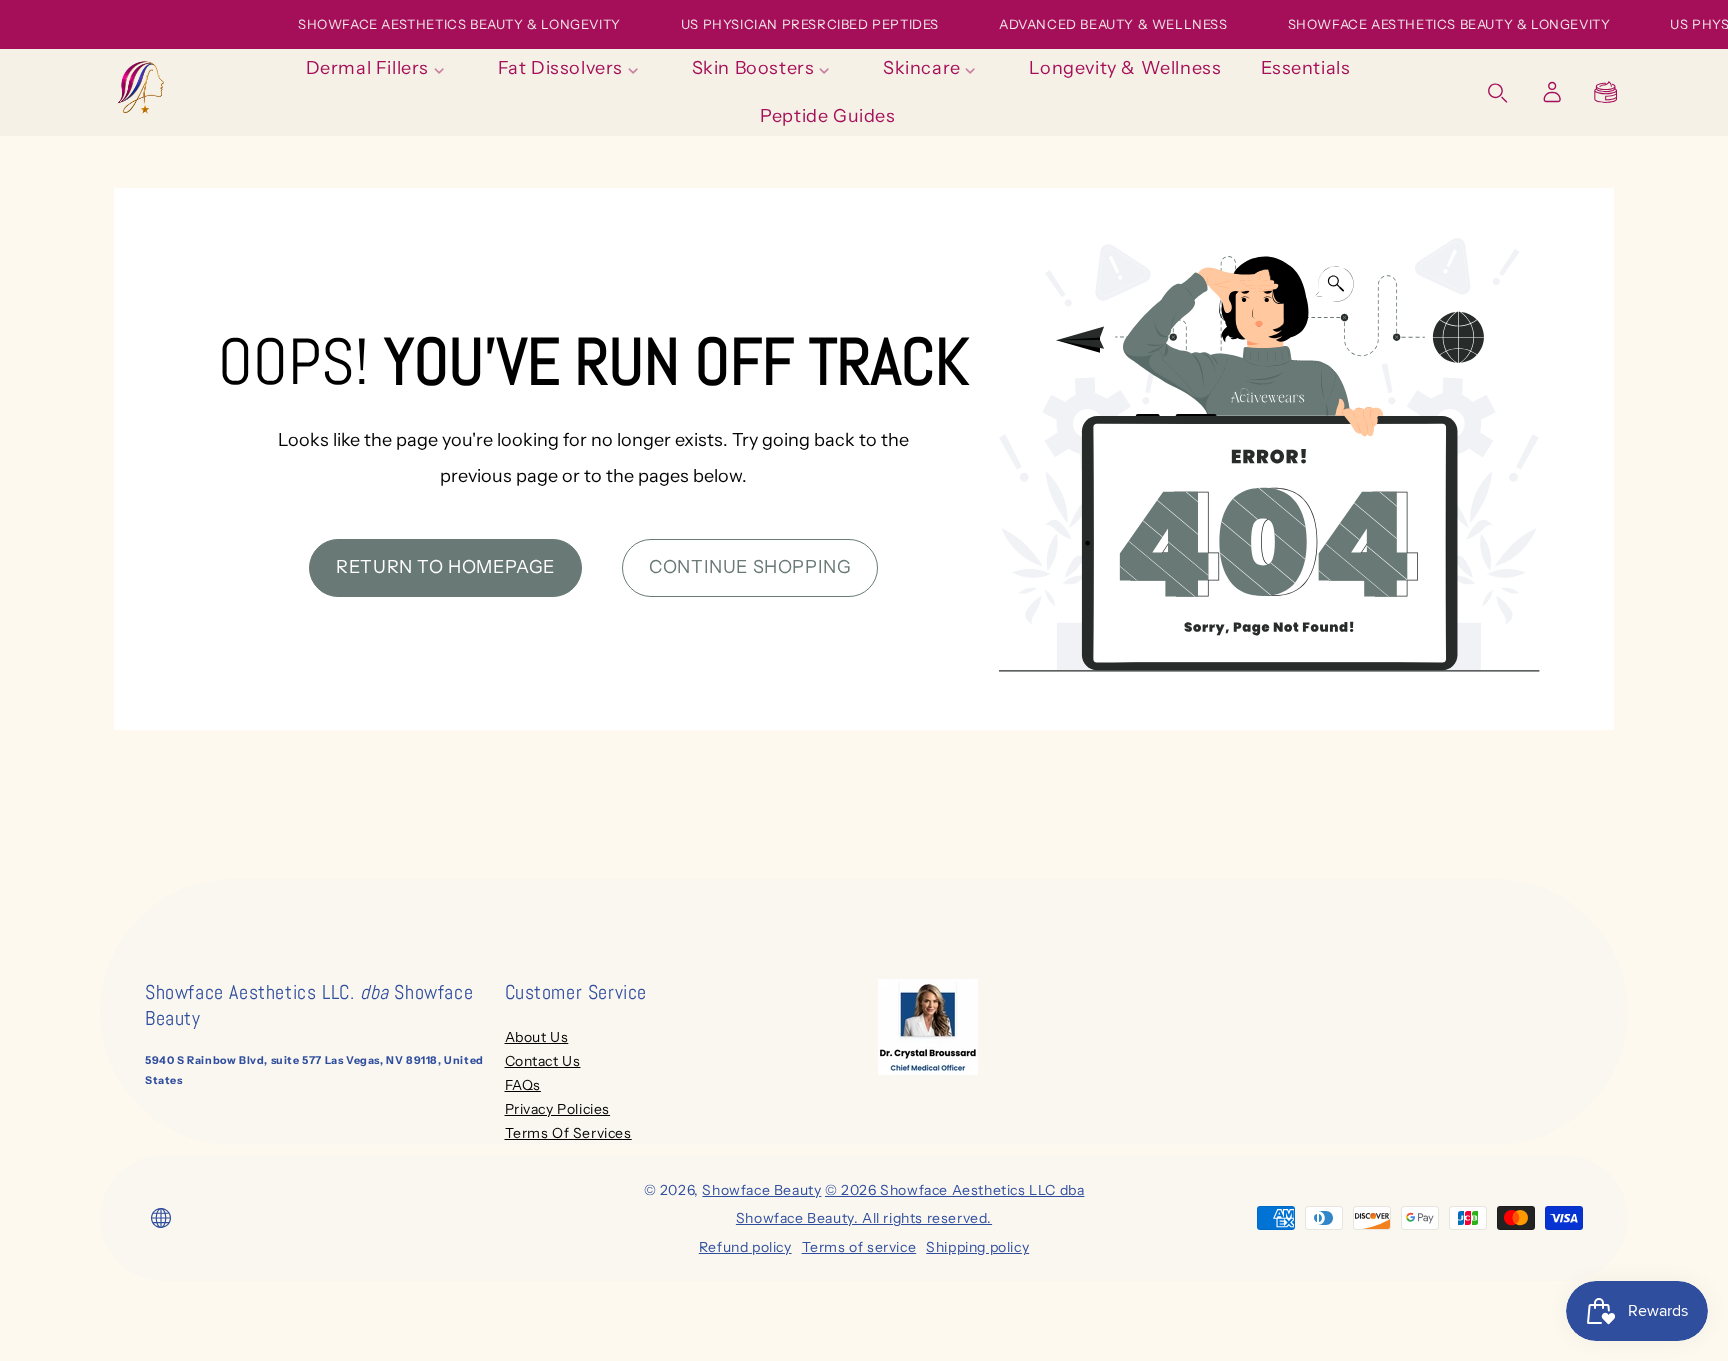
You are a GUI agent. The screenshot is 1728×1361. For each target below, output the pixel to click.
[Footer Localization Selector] (161, 1218)
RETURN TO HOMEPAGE (445, 567)
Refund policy (745, 1247)
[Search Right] (1498, 93)
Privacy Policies (558, 1109)
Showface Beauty (761, 1190)
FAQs (523, 1085)
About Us (537, 1037)
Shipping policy (977, 1247)
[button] (1606, 92)
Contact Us (543, 1061)
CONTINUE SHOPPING (750, 567)
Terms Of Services (568, 1133)
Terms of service (859, 1247)
